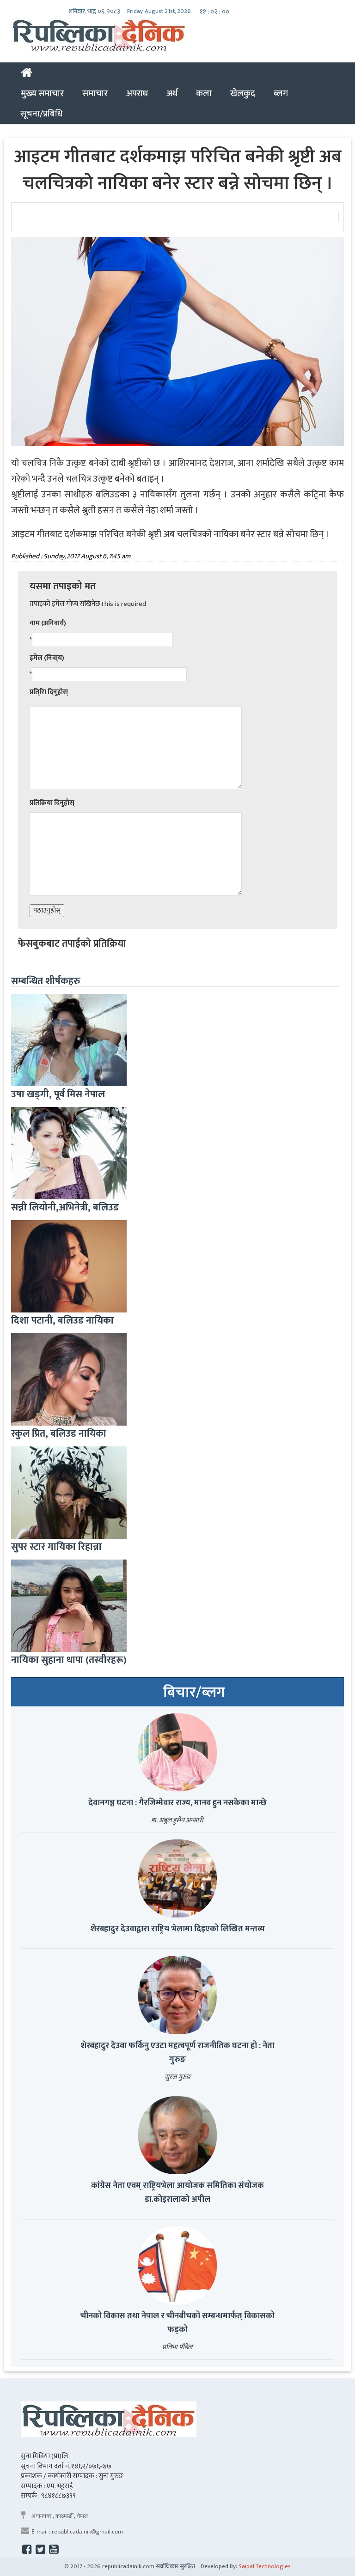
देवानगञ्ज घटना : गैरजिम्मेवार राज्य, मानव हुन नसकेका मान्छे (177, 1803)
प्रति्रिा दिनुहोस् (49, 692)
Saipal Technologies (265, 2566)
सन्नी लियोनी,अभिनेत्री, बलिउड (65, 1207)
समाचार (95, 93)
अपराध (137, 93)
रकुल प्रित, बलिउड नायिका (59, 1434)
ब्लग (281, 93)
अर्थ (172, 93)
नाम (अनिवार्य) (48, 623)
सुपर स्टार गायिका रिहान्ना (56, 1547)
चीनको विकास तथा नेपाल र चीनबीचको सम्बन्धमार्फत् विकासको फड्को (177, 2323)
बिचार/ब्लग (194, 1693)
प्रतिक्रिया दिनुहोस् (52, 803)
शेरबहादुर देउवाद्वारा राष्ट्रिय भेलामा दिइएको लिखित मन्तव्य (177, 1929)
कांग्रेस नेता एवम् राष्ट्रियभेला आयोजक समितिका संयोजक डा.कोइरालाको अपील (177, 2193)
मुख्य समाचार (42, 93)
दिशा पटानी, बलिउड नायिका (62, 1321)
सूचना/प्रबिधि (41, 114)
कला (204, 93)
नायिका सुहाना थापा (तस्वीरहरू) (69, 1660)
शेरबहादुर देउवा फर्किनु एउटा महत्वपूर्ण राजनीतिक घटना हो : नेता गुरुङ (177, 2053)
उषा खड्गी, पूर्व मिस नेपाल (58, 1094)
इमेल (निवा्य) (47, 658)
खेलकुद (243, 93)
